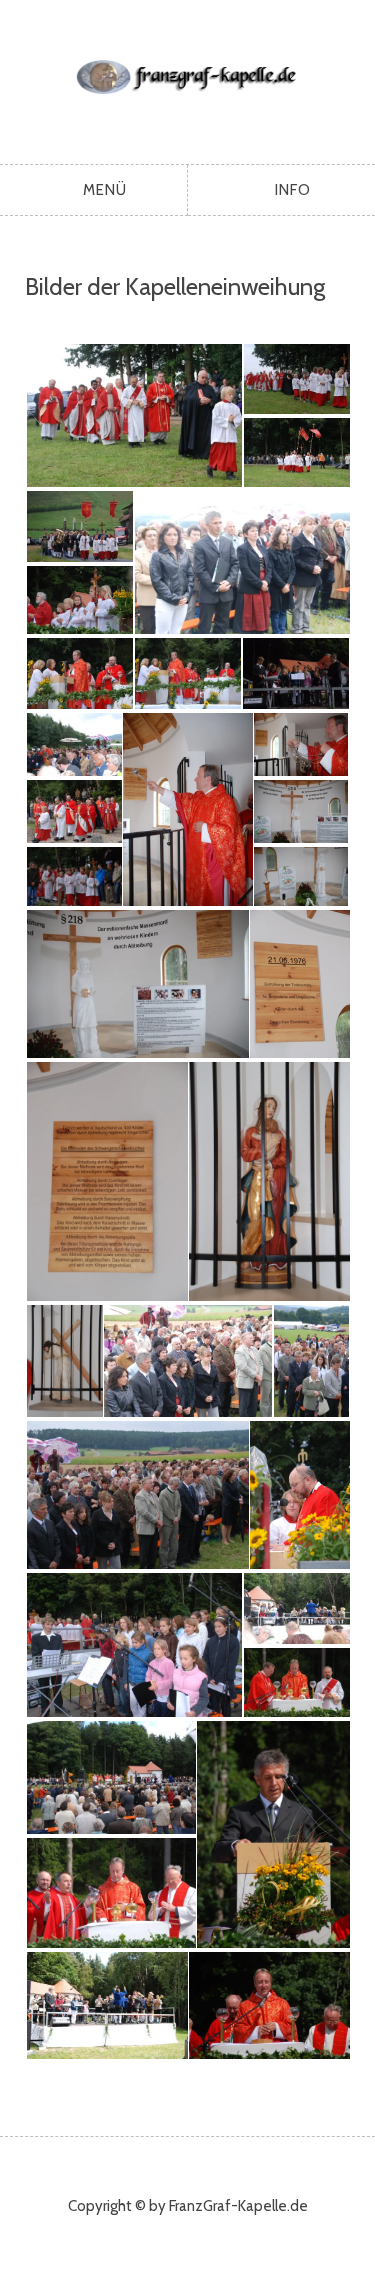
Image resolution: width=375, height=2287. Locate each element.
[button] (133, 415)
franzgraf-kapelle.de (187, 77)
